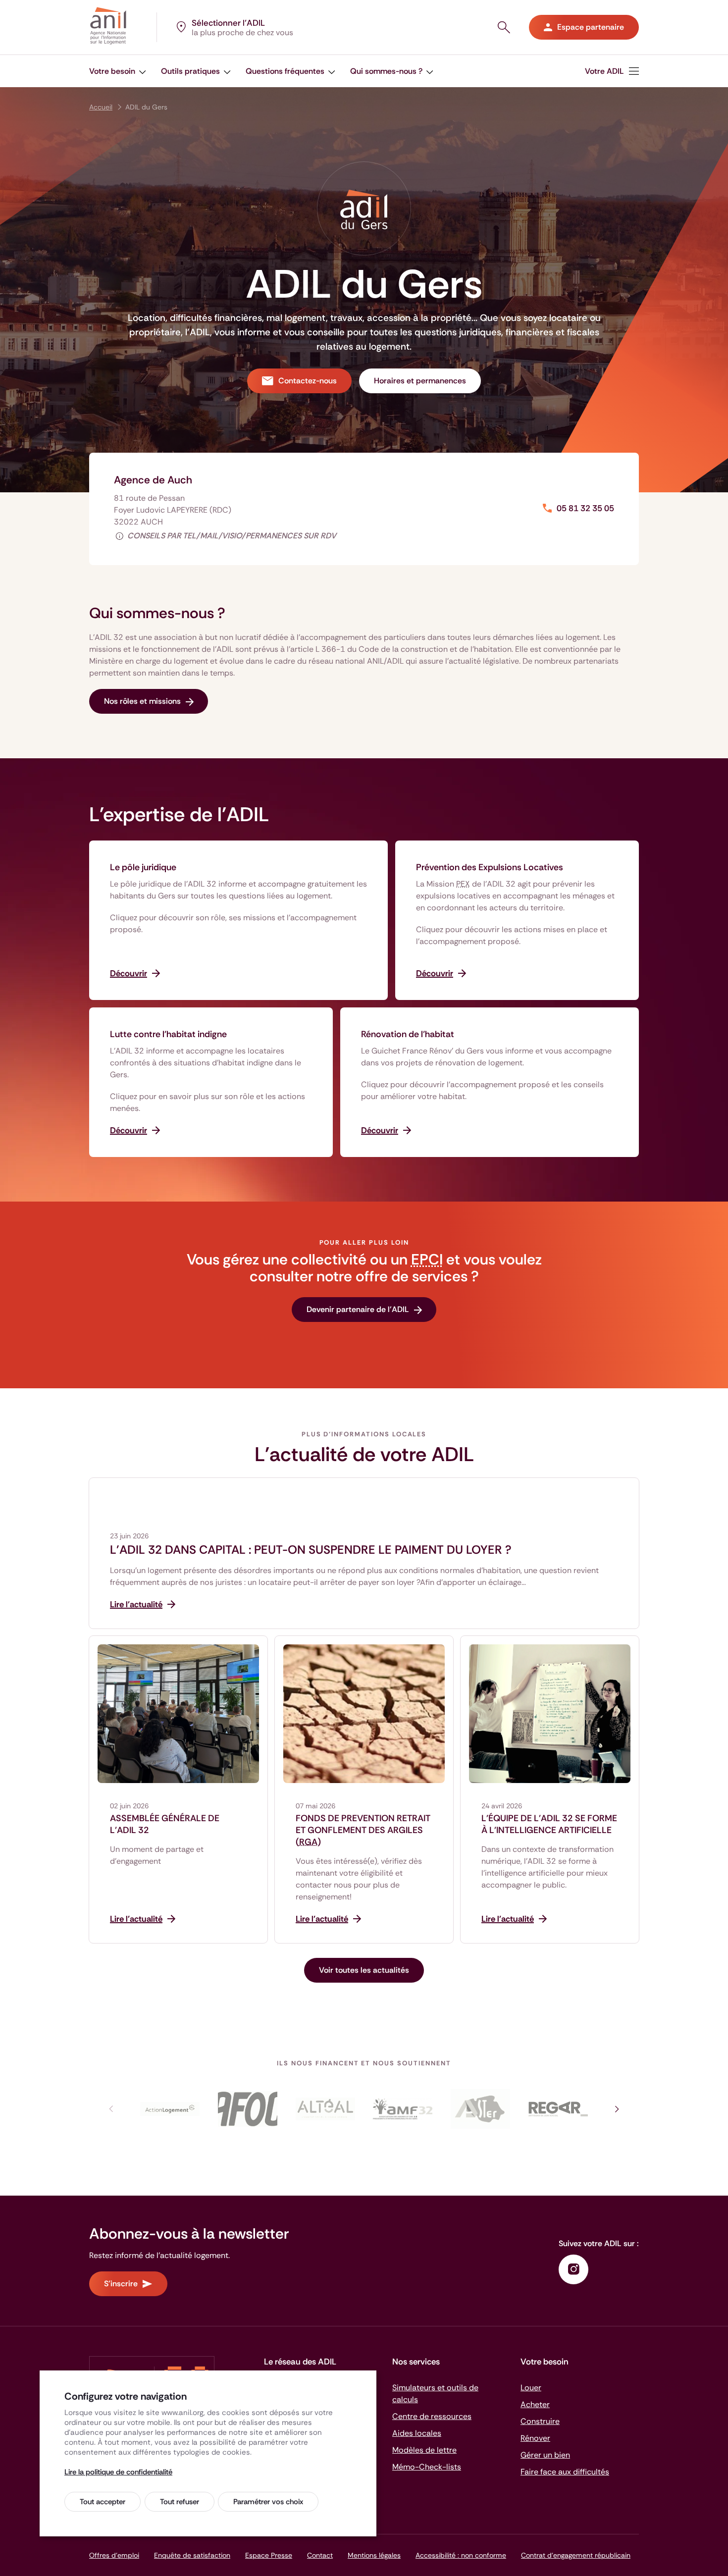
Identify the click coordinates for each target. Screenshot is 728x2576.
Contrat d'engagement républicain (576, 2555)
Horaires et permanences (420, 381)
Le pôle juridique (143, 867)
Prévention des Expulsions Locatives (490, 867)
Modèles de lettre (424, 2450)
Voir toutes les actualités (364, 1970)
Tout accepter (103, 2502)
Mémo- (427, 2467)
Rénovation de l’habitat (408, 1034)
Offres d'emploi (114, 2555)
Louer (531, 2388)
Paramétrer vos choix (268, 2502)
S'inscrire (121, 2284)
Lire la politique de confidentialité (118, 2472)
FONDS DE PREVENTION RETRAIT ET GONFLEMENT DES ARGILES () (363, 1830)
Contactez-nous (308, 381)
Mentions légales (374, 2555)
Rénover (535, 2438)
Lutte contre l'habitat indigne (168, 1034)
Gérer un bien (545, 2455)
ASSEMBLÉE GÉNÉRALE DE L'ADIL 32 (165, 1824)
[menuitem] (118, 71)
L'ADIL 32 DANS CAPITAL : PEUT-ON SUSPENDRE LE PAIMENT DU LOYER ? (311, 1550)
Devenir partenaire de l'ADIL (358, 1309)
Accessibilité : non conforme (461, 2555)
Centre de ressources (432, 2416)
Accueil (101, 107)
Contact (320, 2555)
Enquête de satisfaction (192, 2555)
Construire (540, 2421)
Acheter (535, 2404)
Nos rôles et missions (142, 701)
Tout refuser (180, 2502)
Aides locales (417, 2433)
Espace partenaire (591, 27)
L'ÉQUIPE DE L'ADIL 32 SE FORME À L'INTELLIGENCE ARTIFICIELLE (549, 1824)
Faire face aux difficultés (565, 2472)
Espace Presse (269, 2555)
